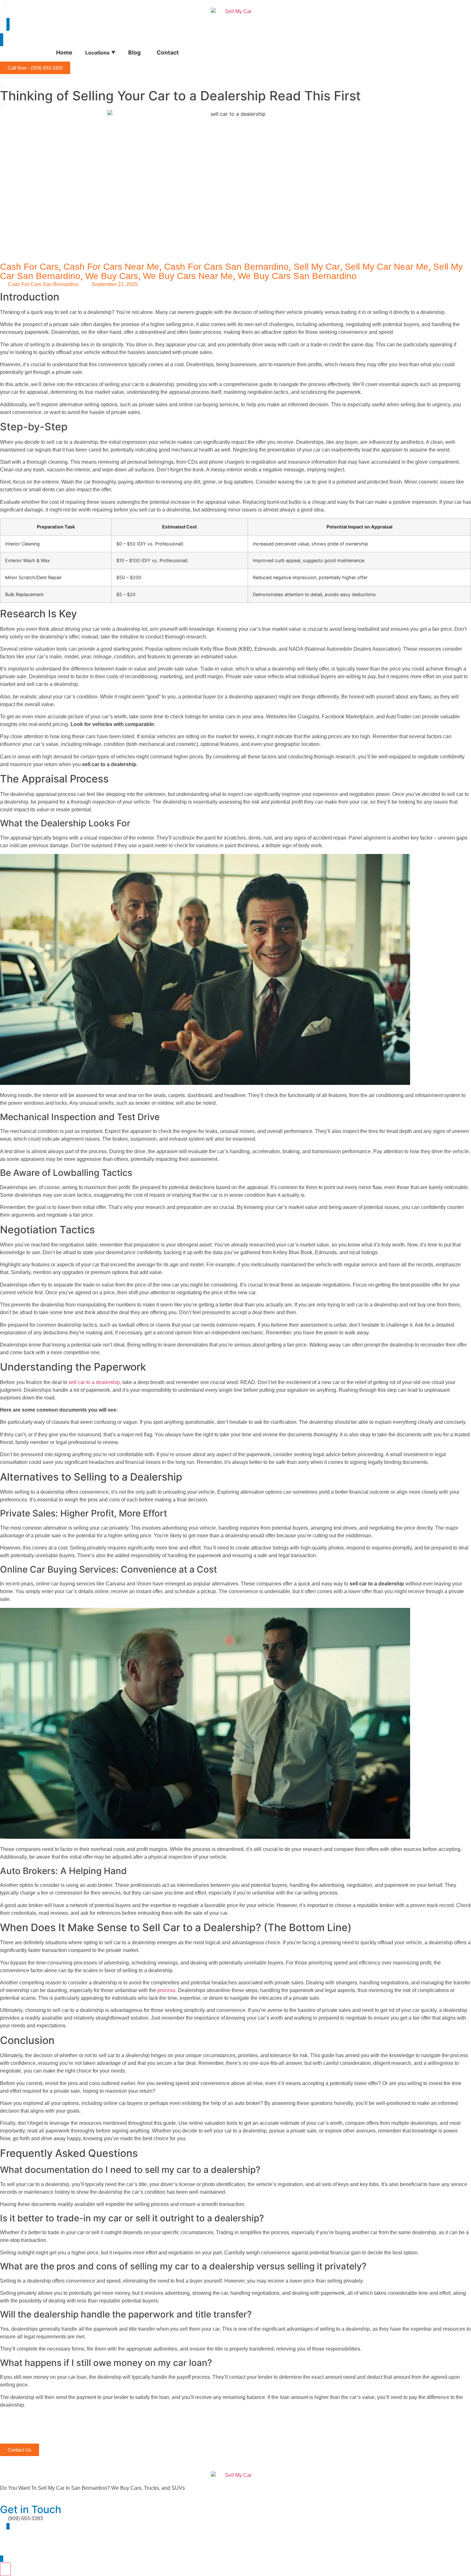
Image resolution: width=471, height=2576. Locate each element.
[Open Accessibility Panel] (5, 2569)
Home (64, 52)
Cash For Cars (29, 267)
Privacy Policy (61, 2546)
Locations (100, 53)
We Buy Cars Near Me (188, 276)
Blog (134, 52)
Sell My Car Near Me (387, 267)
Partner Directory (19, 2546)
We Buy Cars (112, 276)
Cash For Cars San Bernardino (226, 267)
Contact (168, 52)
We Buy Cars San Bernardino (297, 276)
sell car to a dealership (94, 1382)
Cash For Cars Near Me (111, 267)
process (166, 1990)
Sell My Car (317, 267)
